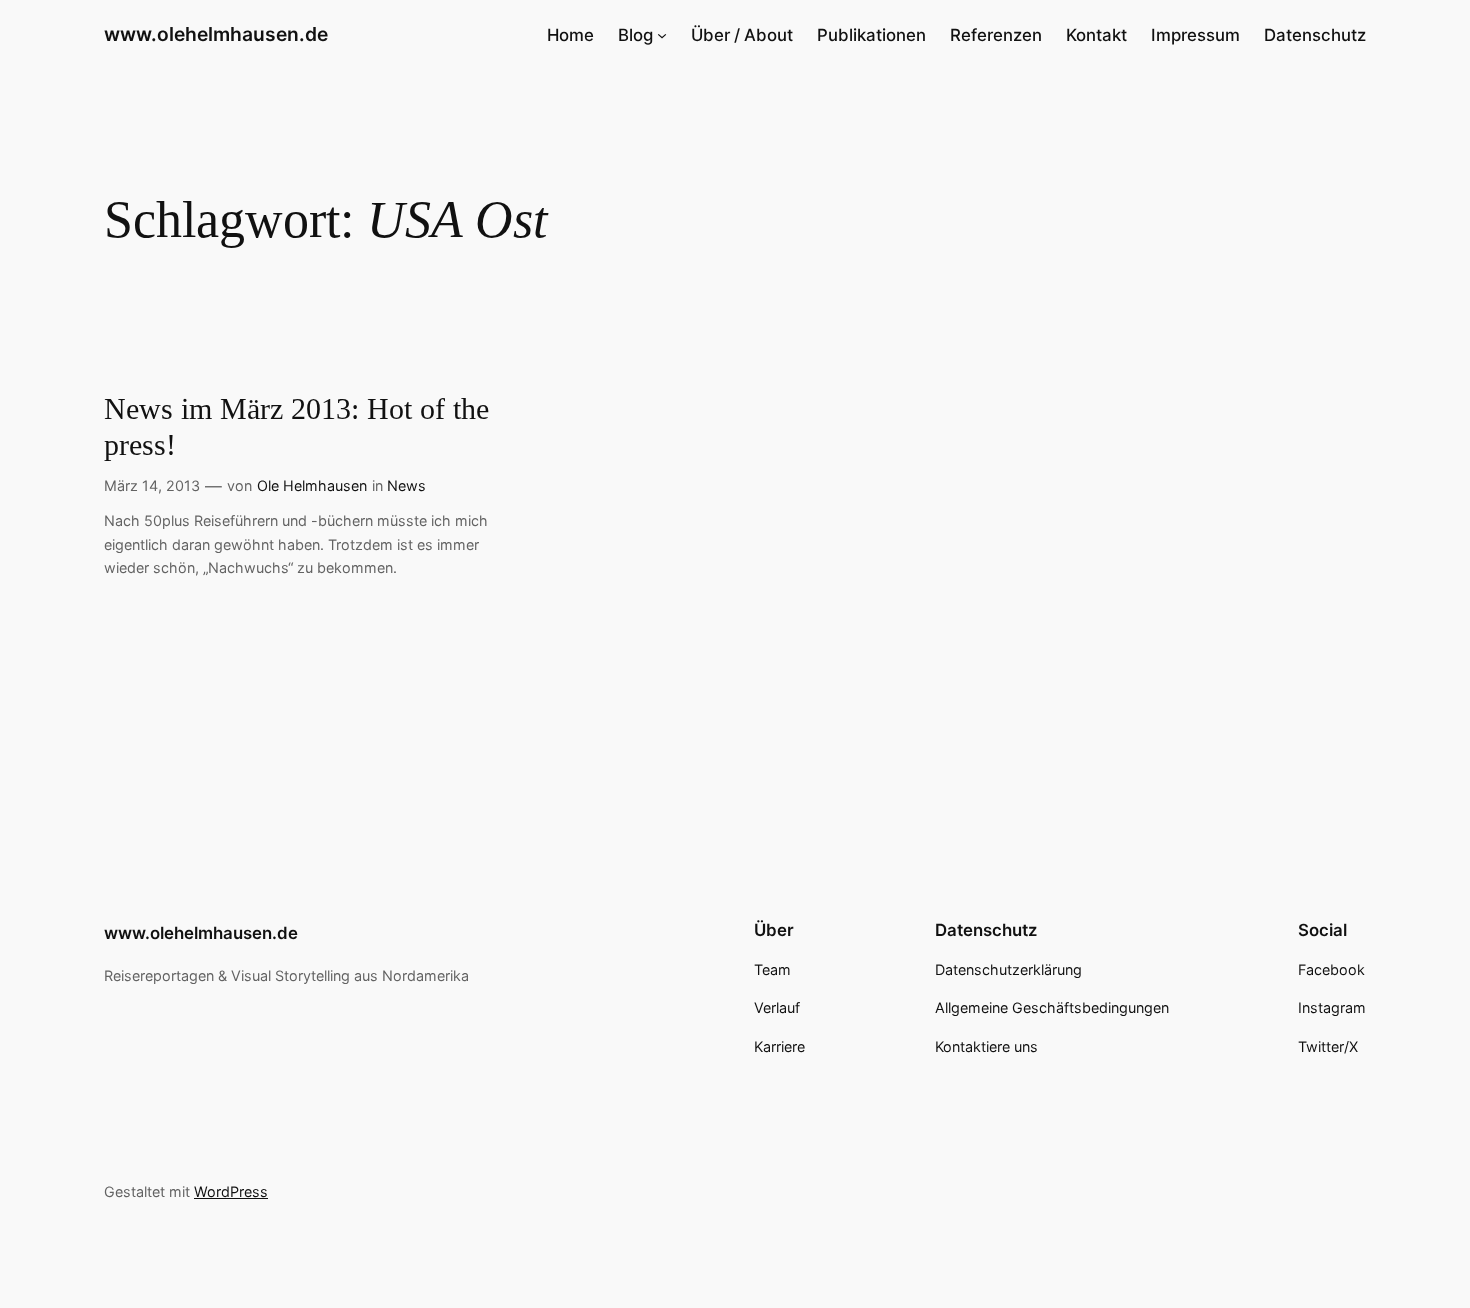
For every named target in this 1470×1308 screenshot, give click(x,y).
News (406, 485)
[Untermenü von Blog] (662, 35)
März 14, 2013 (152, 485)
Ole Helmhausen (312, 485)
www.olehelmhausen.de (216, 34)
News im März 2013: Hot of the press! (296, 427)
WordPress (231, 1191)
